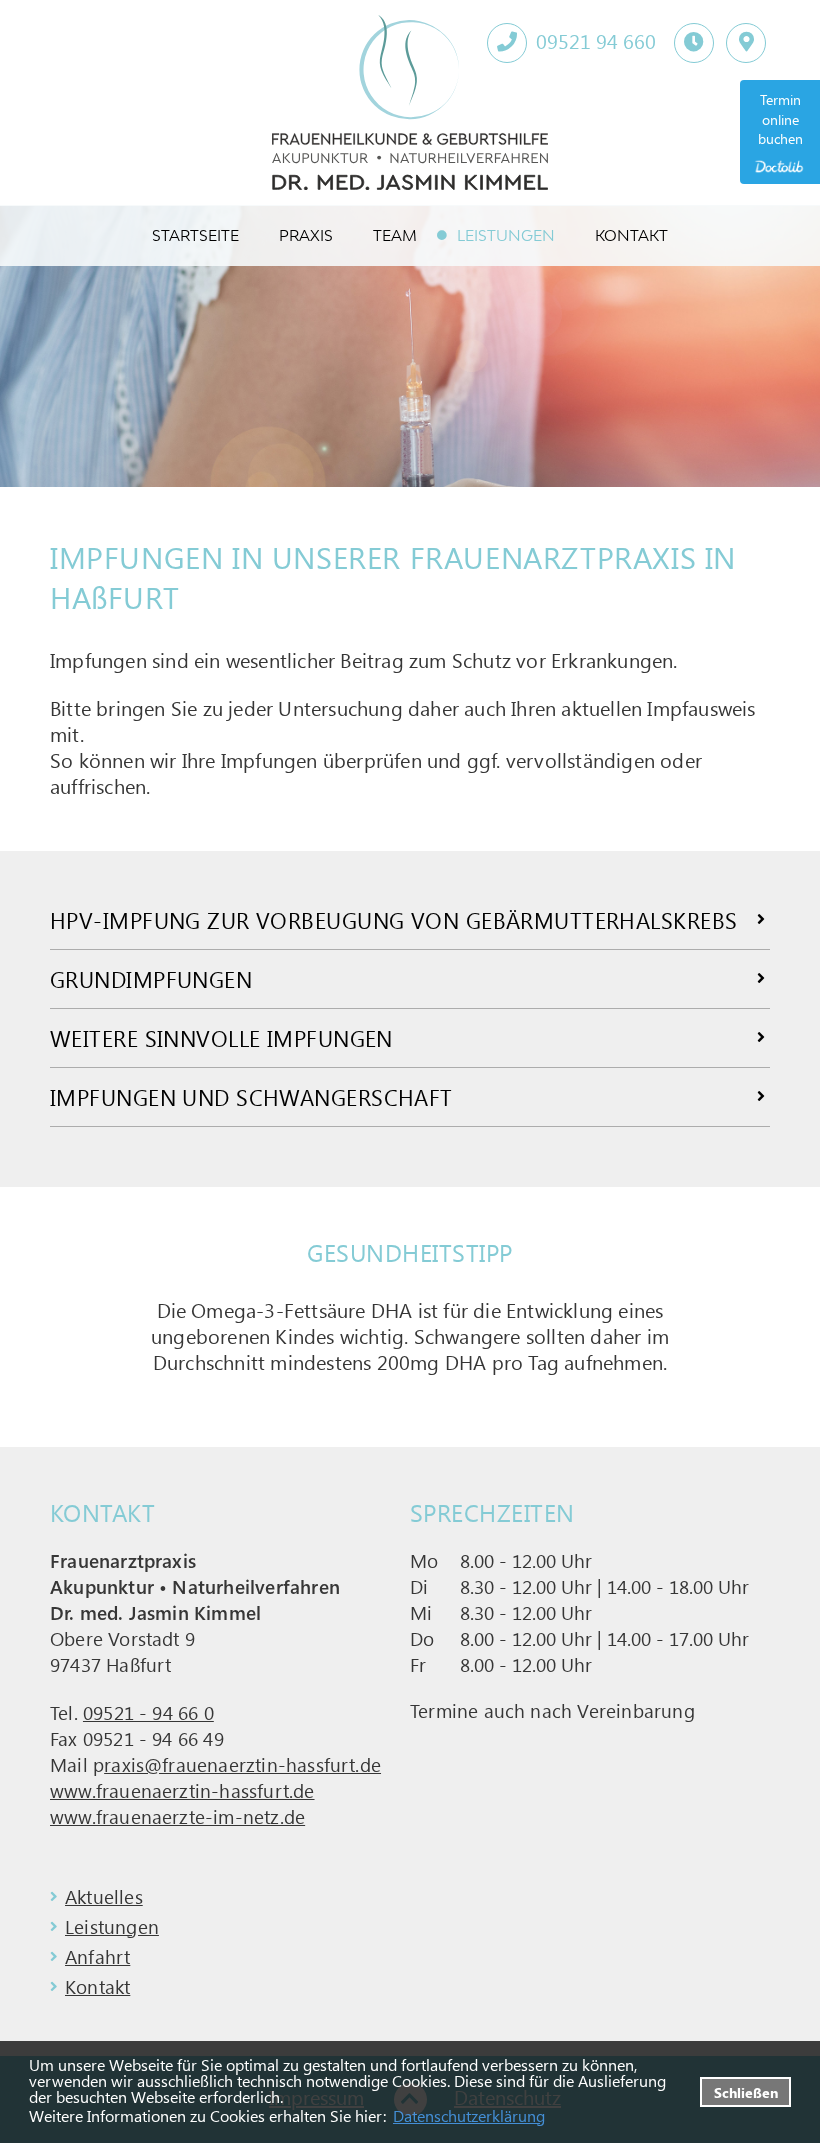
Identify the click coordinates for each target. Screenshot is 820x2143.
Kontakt (97, 1986)
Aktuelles (104, 1896)
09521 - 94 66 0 (148, 1712)
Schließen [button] (746, 2092)
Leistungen (112, 1926)
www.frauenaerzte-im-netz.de (177, 1816)
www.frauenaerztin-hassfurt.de (182, 1790)
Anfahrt (97, 1956)
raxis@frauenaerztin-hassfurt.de (242, 1764)
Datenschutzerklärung (469, 2115)
